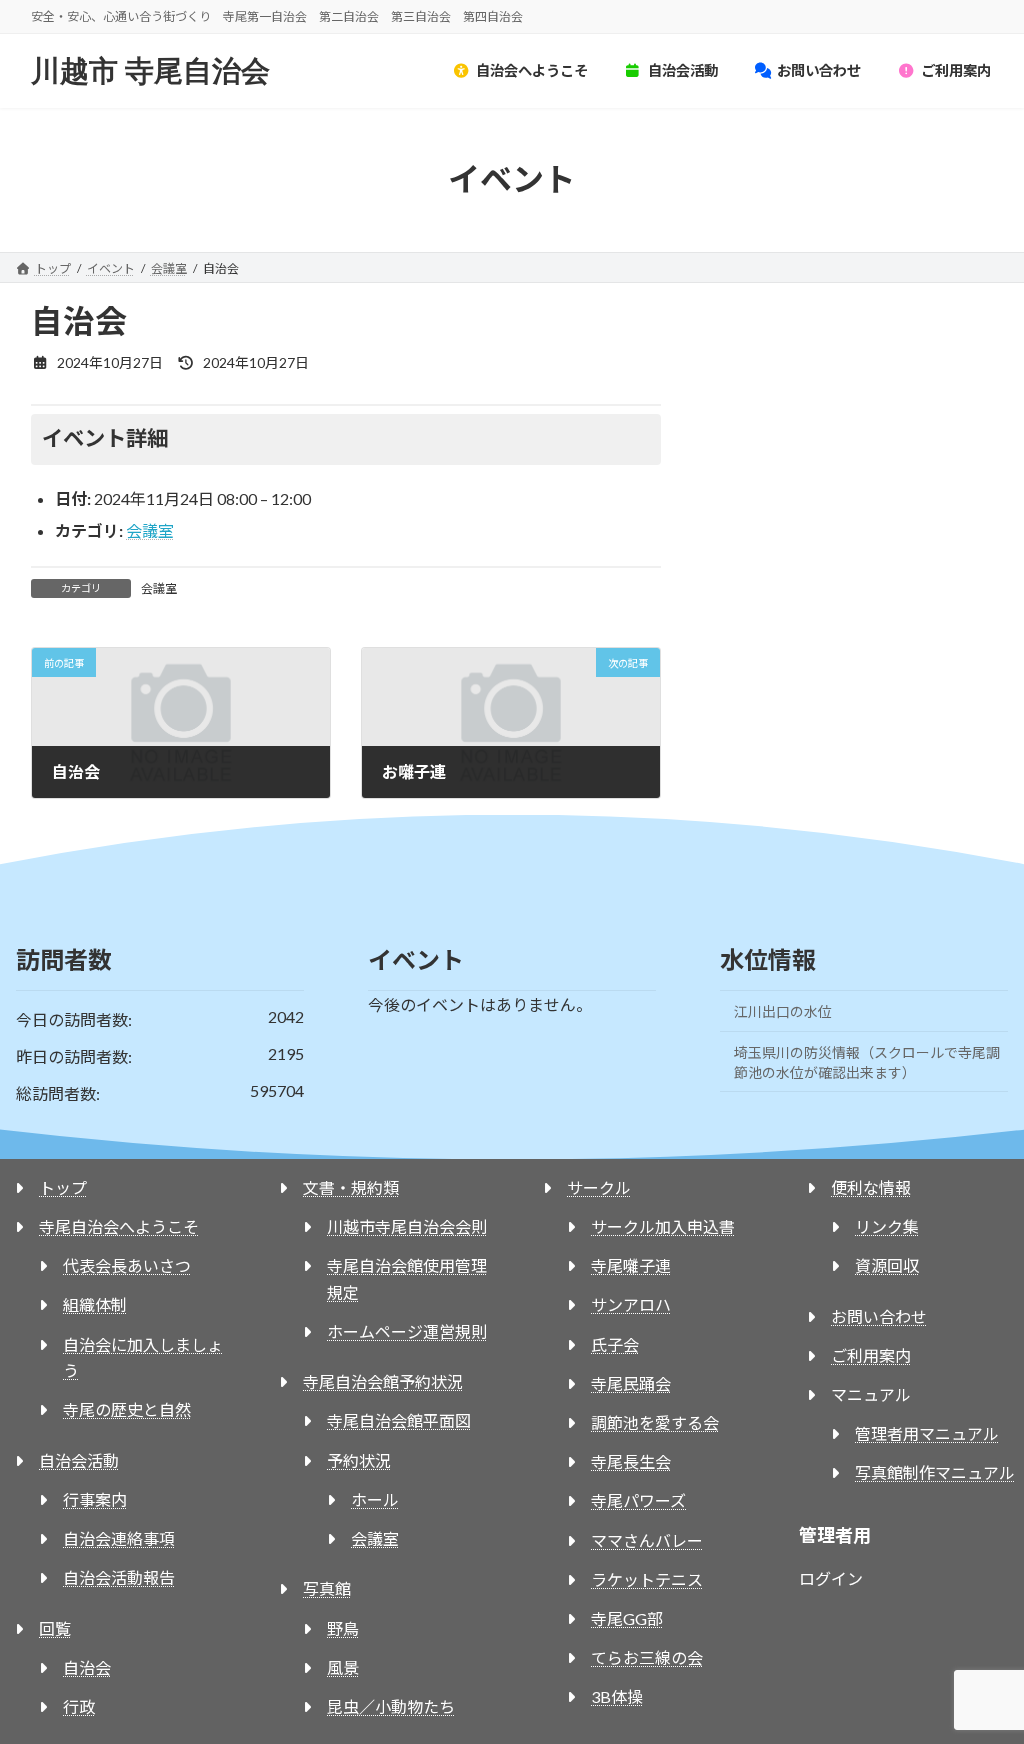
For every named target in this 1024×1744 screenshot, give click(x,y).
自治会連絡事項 (119, 1538)
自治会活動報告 (119, 1577)
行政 (79, 1706)
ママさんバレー (647, 1540)
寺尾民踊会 (631, 1383)
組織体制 (95, 1304)
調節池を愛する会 (655, 1422)
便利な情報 (871, 1187)
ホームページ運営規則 (407, 1331)
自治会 (87, 1667)
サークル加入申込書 (663, 1226)
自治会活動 (79, 1460)
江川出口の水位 (783, 1011)
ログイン (831, 1578)
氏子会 (615, 1344)
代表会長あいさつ (127, 1265)
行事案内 (95, 1499)
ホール (375, 1499)
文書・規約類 (351, 1187)
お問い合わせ (879, 1316)
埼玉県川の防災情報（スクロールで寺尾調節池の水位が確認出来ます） (867, 1062)
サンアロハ (631, 1304)
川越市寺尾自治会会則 (407, 1226)
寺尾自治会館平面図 (399, 1420)
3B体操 (617, 1696)
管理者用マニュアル (927, 1433)
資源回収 (887, 1265)
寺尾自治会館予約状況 (383, 1381)
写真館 (327, 1588)
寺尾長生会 (631, 1461)
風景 (343, 1667)
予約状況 (359, 1460)
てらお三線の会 (647, 1657)
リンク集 (887, 1226)
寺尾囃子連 (631, 1265)
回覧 (55, 1628)
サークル (599, 1187)
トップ (63, 1187)
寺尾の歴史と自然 (127, 1409)
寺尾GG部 (627, 1618)
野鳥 (343, 1628)
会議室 (150, 530)
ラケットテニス (647, 1579)
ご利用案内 (871, 1355)
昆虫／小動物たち (391, 1706)
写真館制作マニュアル (935, 1472)
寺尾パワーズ (638, 1500)
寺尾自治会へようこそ (119, 1226)
